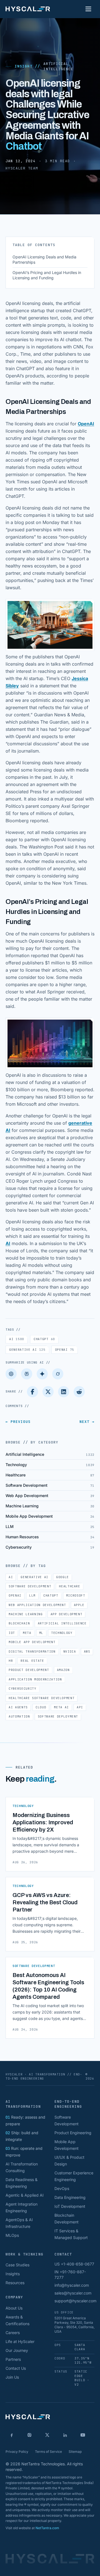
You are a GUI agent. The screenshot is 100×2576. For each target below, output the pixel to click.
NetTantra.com (47, 2528)
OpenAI (86, 424)
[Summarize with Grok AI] (58, 1374)
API (80, 1707)
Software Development (30, 1586)
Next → (87, 1422)
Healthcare (70, 1586)
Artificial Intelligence (58, 66)
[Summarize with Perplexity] (27, 1374)
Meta (27, 1633)
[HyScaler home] (28, 9)
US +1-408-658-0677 (74, 2264)
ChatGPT (44, 1339)
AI (8, 1243)
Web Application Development (37, 1605)
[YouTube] (83, 2435)
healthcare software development (42, 1698)
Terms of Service (48, 2452)
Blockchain (19, 1623)
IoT (12, 1633)
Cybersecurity (22, 1689)
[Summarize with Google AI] (42, 1374)
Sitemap (75, 2452)
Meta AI (61, 1707)
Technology (62, 1633)
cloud (41, 1707)
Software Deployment (58, 1716)
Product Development (29, 1670)
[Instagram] (29, 2435)
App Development (67, 1614)
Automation (19, 1716)
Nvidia (70, 1651)
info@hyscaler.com (72, 2285)
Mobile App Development (32, 1642)
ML (41, 1633)
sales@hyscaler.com (73, 2293)
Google (62, 1577)
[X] (47, 2435)
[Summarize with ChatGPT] (11, 1374)
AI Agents (18, 1707)
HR (11, 1661)
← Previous (18, 1422)
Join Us (12, 2377)
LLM (32, 1595)
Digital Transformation (32, 1651)
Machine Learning (26, 1614)
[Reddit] (79, 1392)
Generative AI (27, 1350)
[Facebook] (32, 1392)
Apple (79, 1605)
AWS (87, 1651)
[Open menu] (88, 9)
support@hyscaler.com (75, 2301)
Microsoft (76, 1595)
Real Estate (32, 1661)
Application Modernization (35, 1679)
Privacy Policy (17, 2452)
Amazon (63, 1670)
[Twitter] (48, 1392)
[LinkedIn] (64, 1392)
